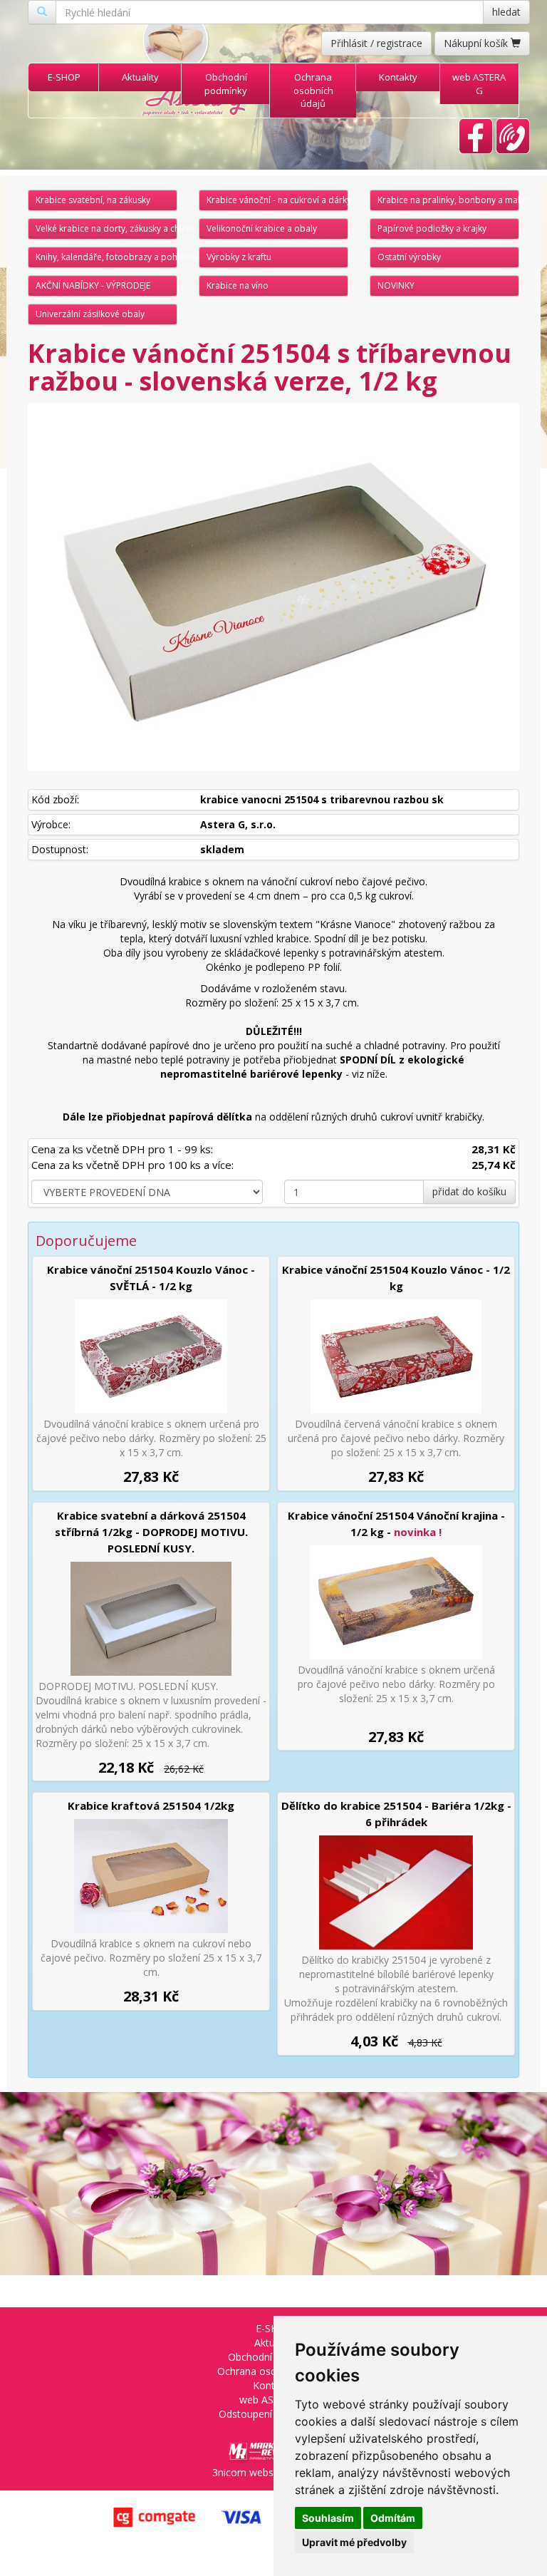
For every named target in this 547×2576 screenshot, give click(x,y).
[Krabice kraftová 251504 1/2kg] (151, 1876)
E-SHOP (64, 77)
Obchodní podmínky (226, 84)
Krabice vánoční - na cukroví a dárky (277, 200)
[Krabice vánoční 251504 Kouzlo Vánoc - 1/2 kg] (396, 1356)
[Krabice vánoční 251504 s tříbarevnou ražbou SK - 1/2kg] (273, 587)
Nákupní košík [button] (477, 43)
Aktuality (140, 77)
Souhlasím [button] (328, 2518)
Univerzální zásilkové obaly (90, 314)
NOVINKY (396, 285)
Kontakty (398, 77)
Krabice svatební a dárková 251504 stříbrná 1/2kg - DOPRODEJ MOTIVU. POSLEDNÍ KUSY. (151, 1532)
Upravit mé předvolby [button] (354, 2542)
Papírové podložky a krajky (432, 228)
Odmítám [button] (393, 2518)
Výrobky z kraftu (239, 257)
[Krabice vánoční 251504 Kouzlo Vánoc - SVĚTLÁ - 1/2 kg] (151, 1356)
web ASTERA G (479, 84)
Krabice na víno (238, 285)
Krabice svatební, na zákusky (93, 200)
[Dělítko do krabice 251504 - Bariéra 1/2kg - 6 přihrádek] (396, 1892)
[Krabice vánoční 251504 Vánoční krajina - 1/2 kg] (396, 1602)
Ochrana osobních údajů (313, 90)
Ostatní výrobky (409, 257)
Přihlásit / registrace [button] (376, 43)
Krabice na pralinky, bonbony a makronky (448, 200)
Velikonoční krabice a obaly (262, 228)
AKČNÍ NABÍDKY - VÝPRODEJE (93, 285)
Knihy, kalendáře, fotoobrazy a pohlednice (106, 257)
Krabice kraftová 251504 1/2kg (151, 1805)
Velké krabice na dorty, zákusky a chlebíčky (106, 228)
